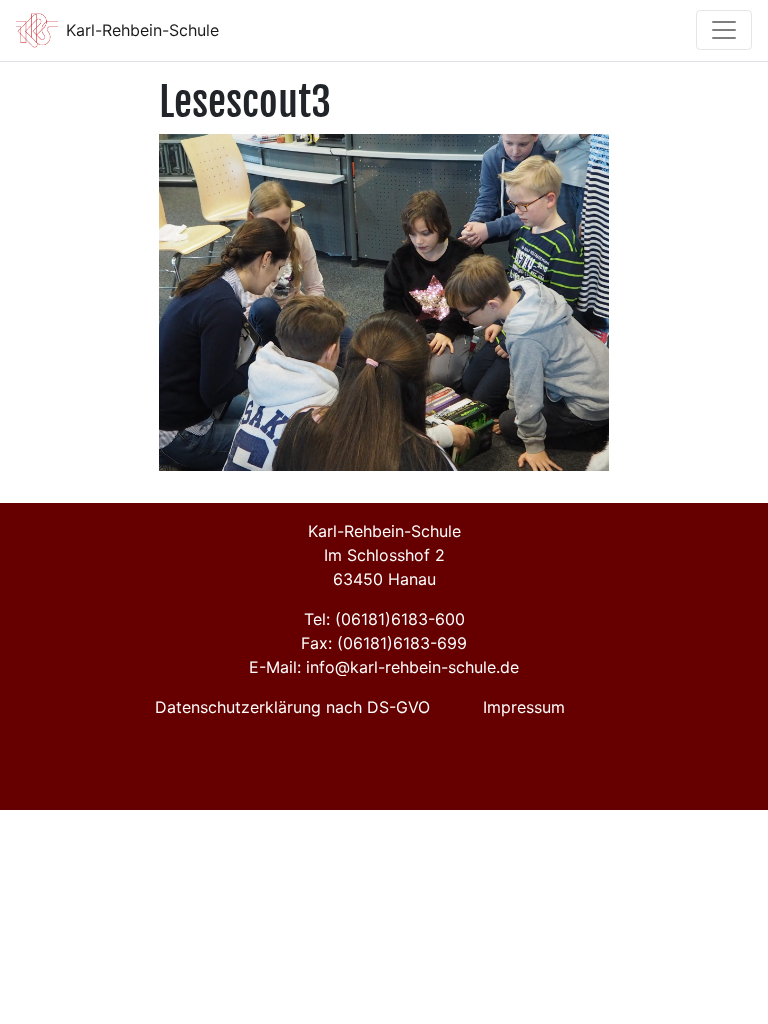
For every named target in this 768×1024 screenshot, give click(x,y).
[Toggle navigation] (724, 30)
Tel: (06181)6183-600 (384, 619)
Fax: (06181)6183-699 (384, 643)
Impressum (524, 707)
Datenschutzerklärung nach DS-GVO (292, 707)
